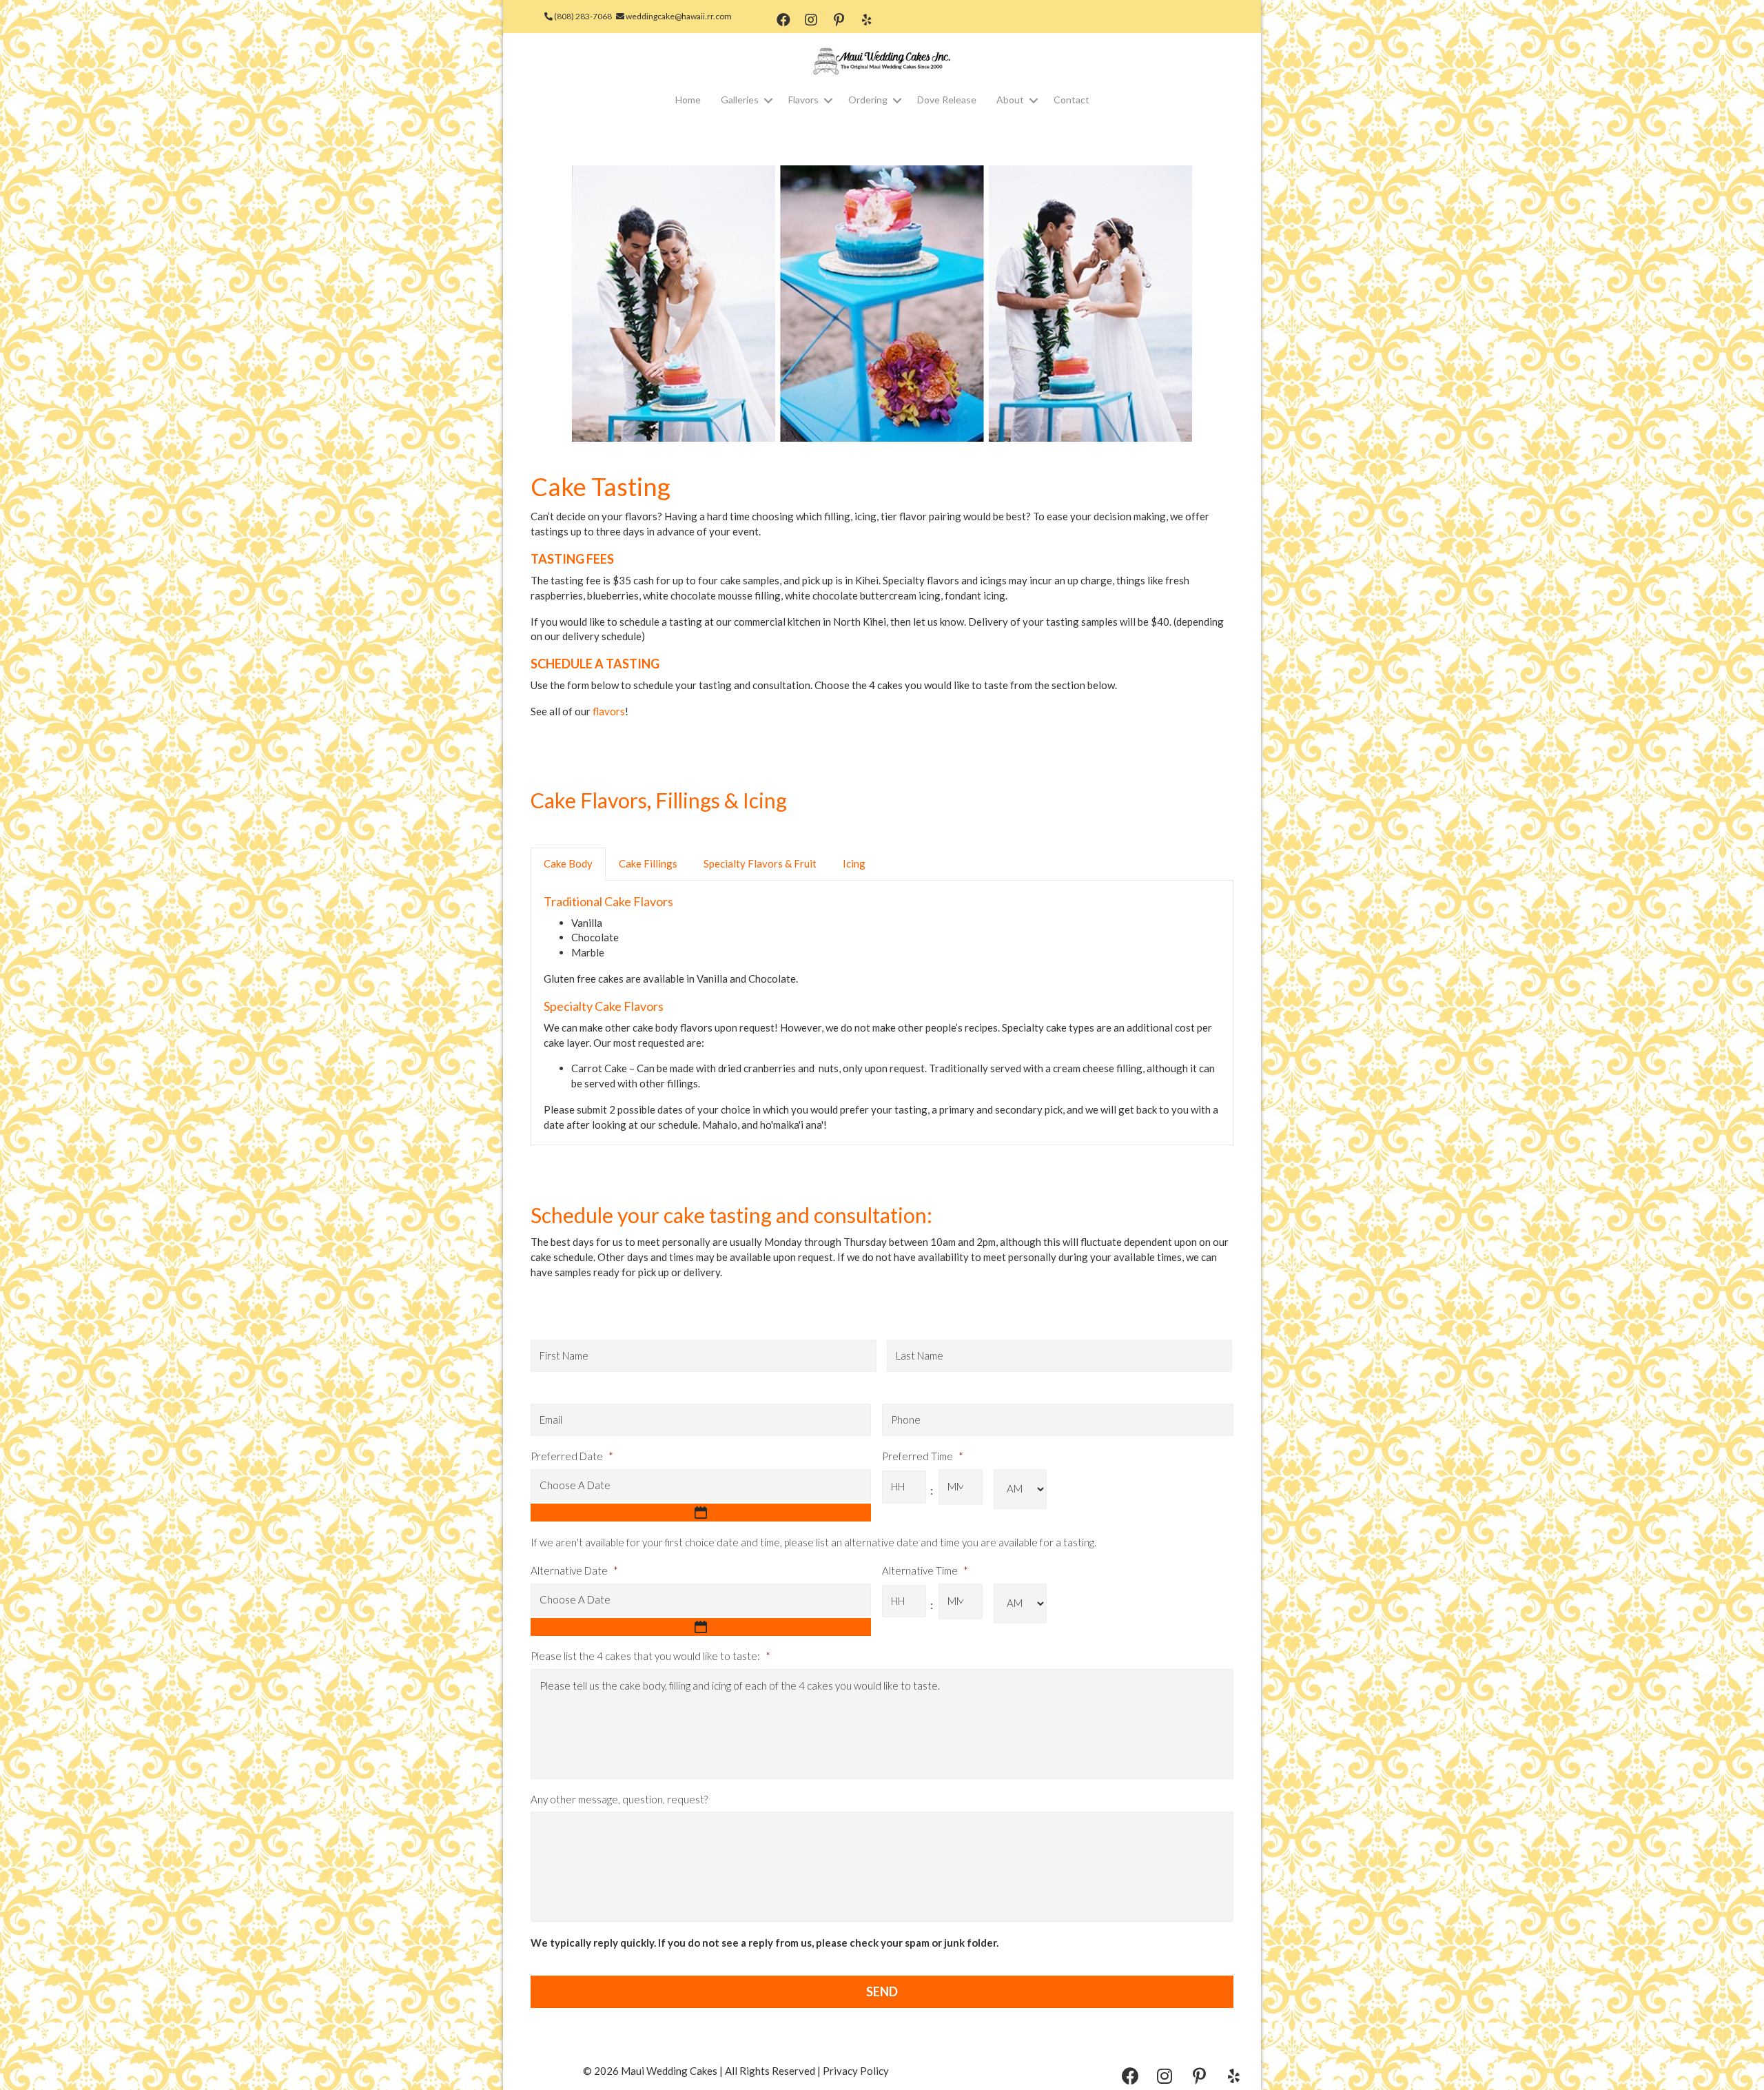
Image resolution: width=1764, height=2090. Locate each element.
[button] (783, 20)
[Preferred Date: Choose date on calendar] (701, 1513)
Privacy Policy (856, 2071)
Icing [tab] (854, 863)
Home (688, 100)
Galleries (740, 100)
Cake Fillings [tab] (648, 863)
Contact (1071, 100)
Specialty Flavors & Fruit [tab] (760, 863)
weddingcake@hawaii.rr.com (678, 16)
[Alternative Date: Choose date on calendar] (701, 1627)
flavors (609, 711)
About (1010, 100)
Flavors (803, 100)
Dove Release (947, 100)
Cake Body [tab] (568, 863)
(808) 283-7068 (582, 16)
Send (882, 1991)
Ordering (868, 100)
